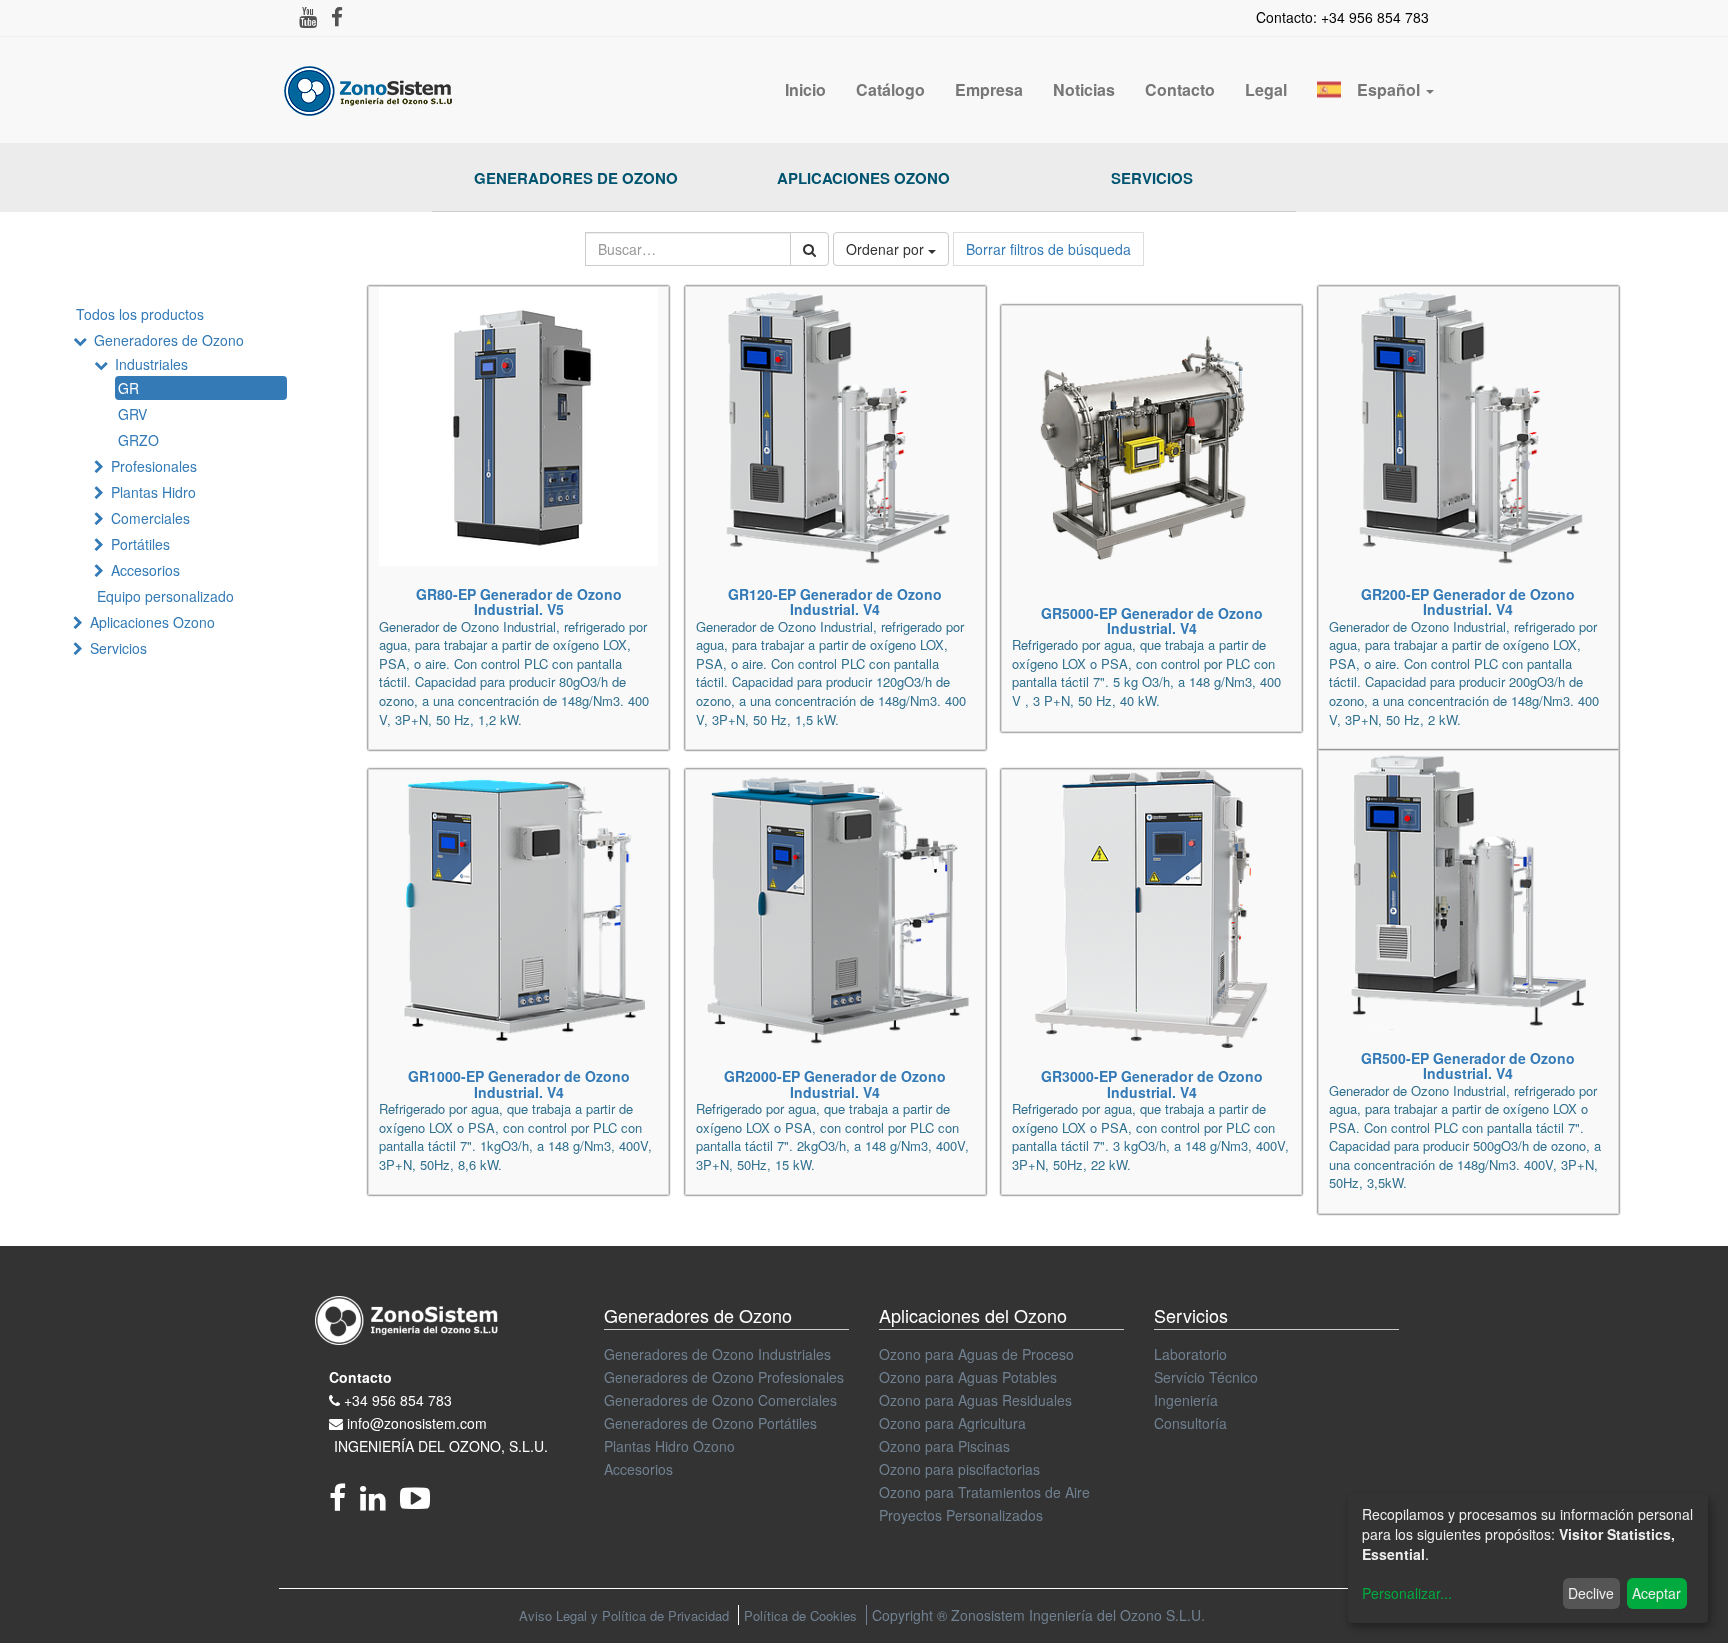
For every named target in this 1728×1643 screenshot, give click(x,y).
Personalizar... (1407, 1593)
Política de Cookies (800, 1615)
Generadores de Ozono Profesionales (724, 1377)
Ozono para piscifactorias (959, 1469)
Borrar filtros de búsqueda (1048, 249)
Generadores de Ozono (576, 178)
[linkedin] (380, 1503)
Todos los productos (140, 314)
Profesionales (154, 466)
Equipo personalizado (165, 596)
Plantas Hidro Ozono (669, 1446)
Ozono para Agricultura (952, 1423)
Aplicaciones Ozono (863, 178)
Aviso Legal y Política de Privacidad (624, 1615)
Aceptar (1656, 1593)
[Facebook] (344, 1503)
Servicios (1152, 178)
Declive (1591, 1593)
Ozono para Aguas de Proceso (976, 1354)
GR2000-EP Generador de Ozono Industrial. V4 (835, 1083)
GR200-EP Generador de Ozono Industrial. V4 (1468, 601)
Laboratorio (1190, 1354)
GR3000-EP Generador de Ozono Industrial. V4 (1152, 1083)
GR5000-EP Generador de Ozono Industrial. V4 (1152, 620)
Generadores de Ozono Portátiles (710, 1423)
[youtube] (420, 1503)
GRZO (138, 440)
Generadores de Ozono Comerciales (720, 1400)
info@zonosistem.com (417, 1423)
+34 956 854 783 (398, 1400)
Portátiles (140, 544)
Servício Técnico (1206, 1377)
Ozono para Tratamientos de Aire (984, 1492)
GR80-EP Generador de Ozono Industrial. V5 (519, 601)
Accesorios (145, 570)
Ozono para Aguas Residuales (975, 1400)
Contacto (360, 1377)
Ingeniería (1186, 1400)
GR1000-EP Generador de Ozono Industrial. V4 (519, 1083)
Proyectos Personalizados (961, 1515)
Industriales (151, 364)
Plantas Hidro (153, 492)
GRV (132, 414)
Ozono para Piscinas (944, 1446)
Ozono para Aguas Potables (968, 1377)
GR (128, 388)
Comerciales (150, 518)
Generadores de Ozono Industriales (717, 1354)
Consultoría (1190, 1423)
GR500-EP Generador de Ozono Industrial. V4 (1468, 1065)
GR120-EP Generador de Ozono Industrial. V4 (835, 601)
